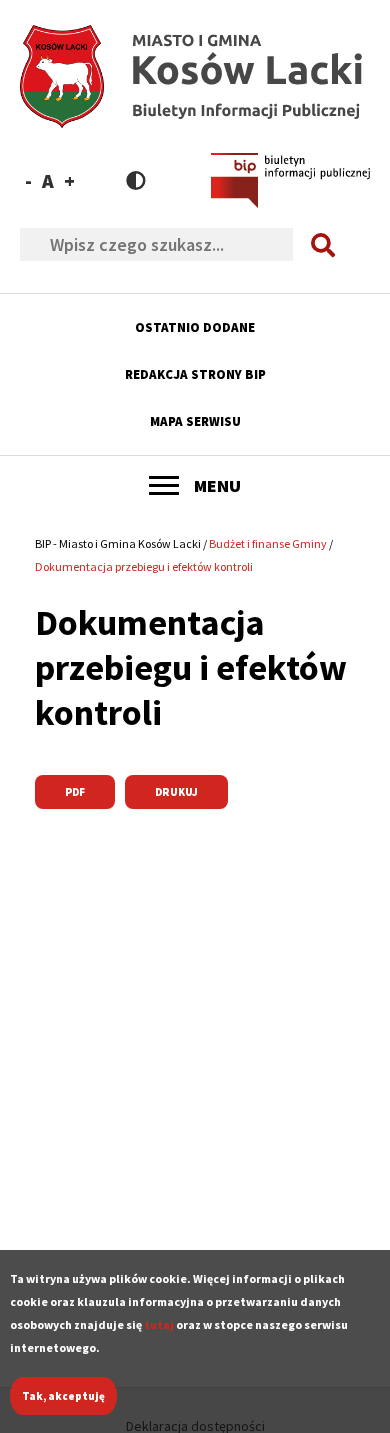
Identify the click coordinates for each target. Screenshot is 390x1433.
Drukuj (176, 792)
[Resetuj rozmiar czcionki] (48, 180)
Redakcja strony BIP (195, 374)
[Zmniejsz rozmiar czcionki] (28, 180)
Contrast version (136, 180)
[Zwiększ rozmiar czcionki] (69, 180)
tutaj (159, 1324)
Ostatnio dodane (195, 327)
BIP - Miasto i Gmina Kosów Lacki (118, 543)
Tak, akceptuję (63, 1396)
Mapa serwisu (195, 421)
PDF (75, 792)
